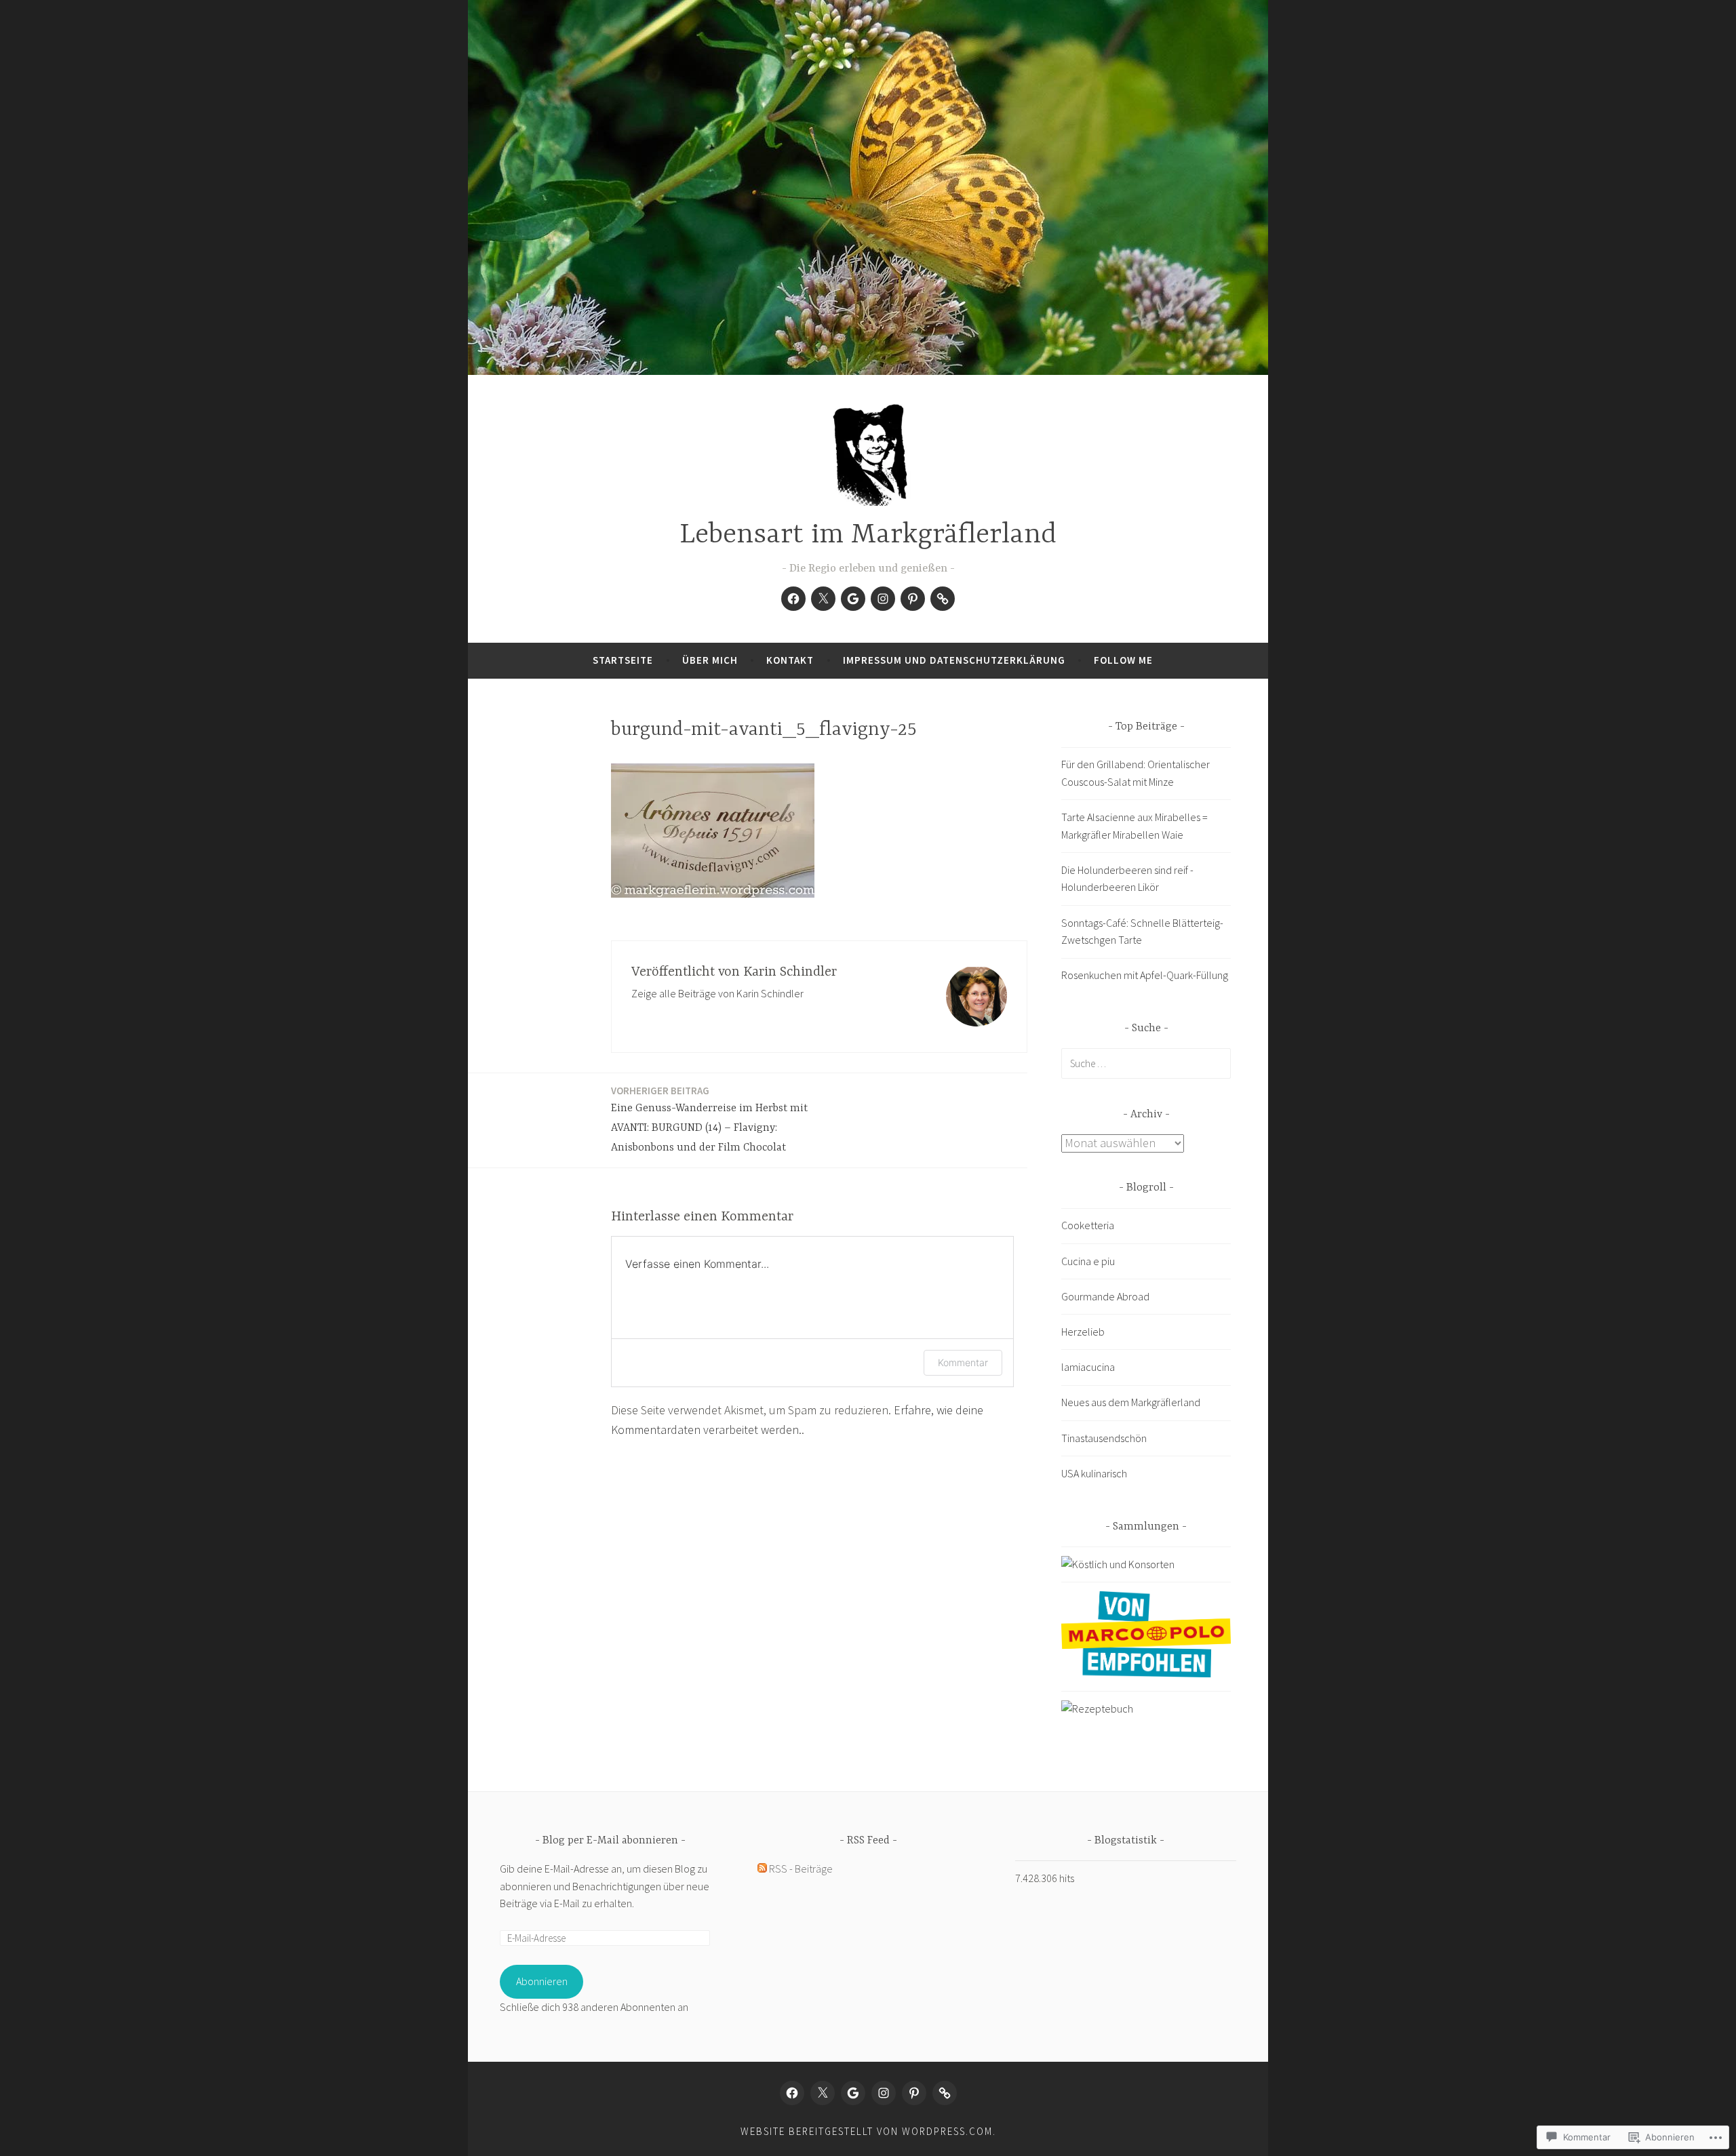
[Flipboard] (943, 599)
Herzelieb (1083, 1332)
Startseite (623, 660)
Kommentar (963, 1362)
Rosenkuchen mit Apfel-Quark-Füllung (1145, 975)
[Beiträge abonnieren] (762, 1869)
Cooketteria (1088, 1225)
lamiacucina (1088, 1367)
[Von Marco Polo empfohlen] (1146, 1673)
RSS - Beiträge (801, 1869)
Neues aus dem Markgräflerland (1131, 1402)
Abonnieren (542, 1981)
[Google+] (853, 599)
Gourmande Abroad (1105, 1296)
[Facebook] (793, 599)
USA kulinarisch (1094, 1473)
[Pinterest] (913, 599)
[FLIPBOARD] (945, 2093)
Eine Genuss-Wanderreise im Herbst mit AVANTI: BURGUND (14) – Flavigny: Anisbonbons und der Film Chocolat (709, 1119)
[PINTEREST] (914, 2093)
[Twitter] (823, 599)
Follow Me (1123, 660)
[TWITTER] (823, 2093)
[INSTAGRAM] (884, 2093)
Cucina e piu (1088, 1261)
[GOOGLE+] (853, 2093)
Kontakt (790, 660)
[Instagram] (883, 599)
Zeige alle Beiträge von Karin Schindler (717, 993)
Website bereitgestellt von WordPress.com (867, 2131)
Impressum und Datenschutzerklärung (954, 660)
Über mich (710, 660)
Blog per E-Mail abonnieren (610, 1841)
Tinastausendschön (1104, 1438)
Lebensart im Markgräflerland (868, 535)
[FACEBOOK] (792, 2093)
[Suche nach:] (1146, 1063)
